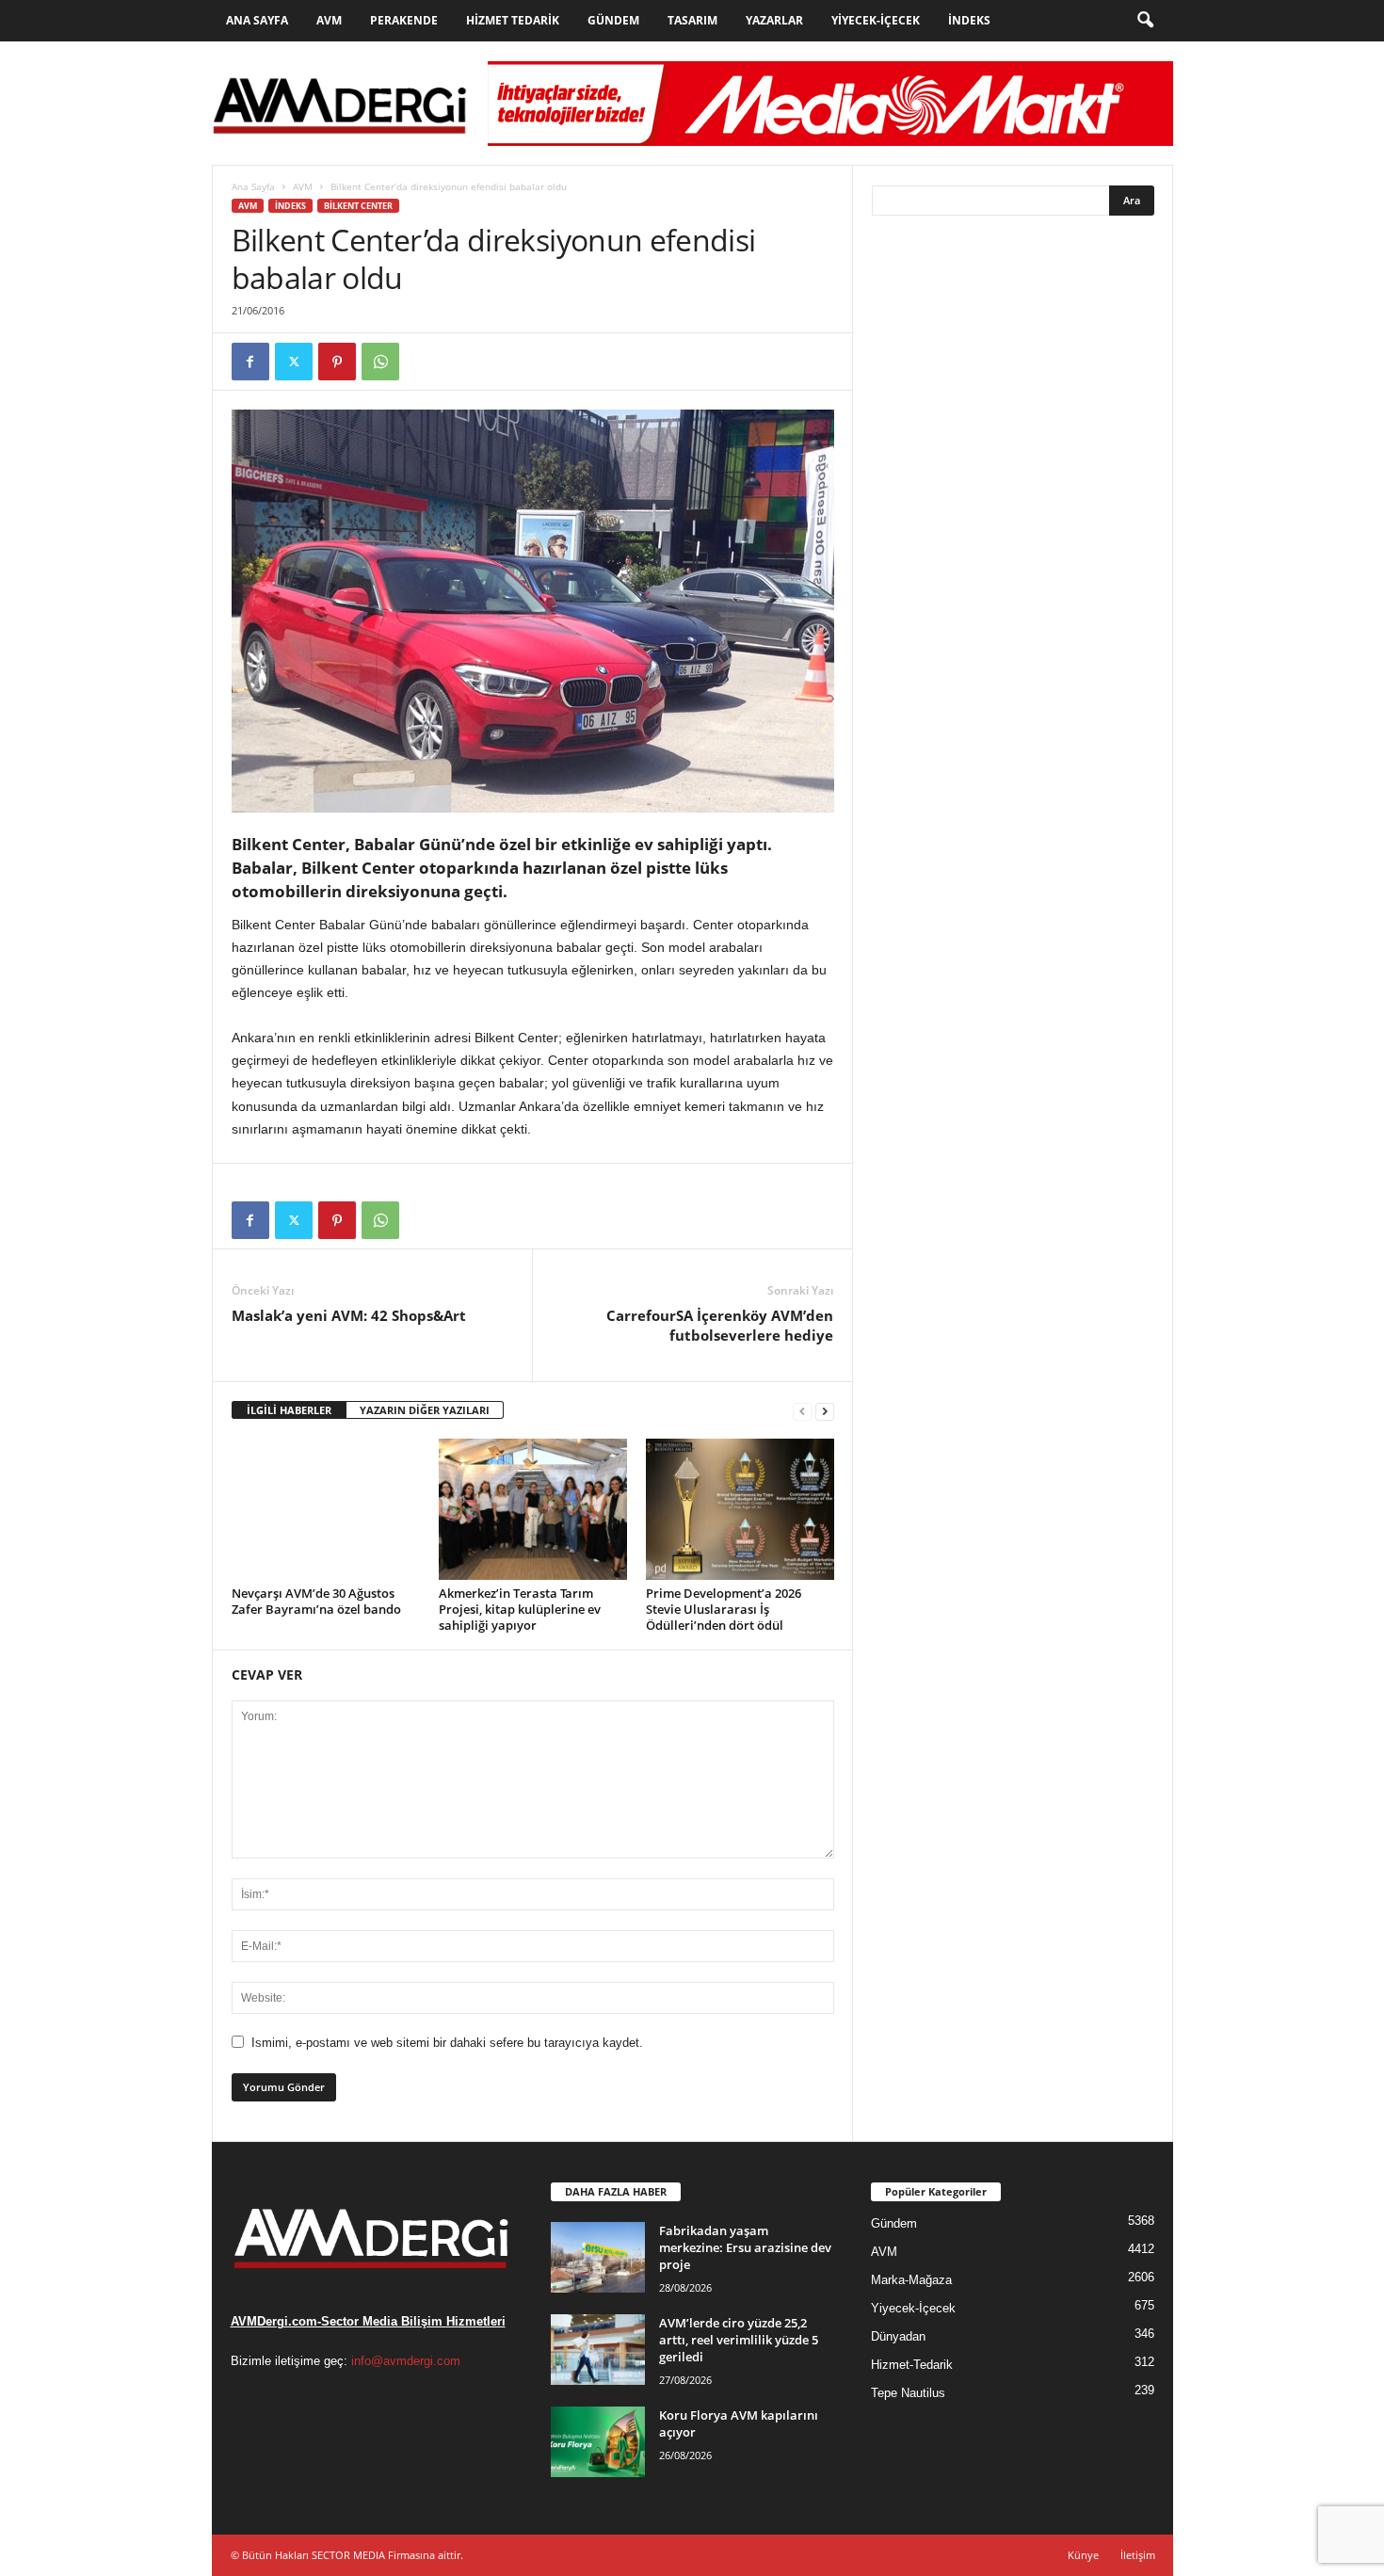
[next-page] (825, 1411)
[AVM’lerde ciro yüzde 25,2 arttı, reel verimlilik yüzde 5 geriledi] (598, 2350)
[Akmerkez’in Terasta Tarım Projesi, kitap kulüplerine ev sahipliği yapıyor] (533, 1509)
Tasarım (692, 20)
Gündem (613, 20)
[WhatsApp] (380, 362)
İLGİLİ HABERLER (289, 1410)
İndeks (969, 20)
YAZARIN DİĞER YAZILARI (425, 1410)
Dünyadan (898, 2336)
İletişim (1138, 2555)
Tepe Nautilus (908, 2393)
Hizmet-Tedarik (912, 2365)
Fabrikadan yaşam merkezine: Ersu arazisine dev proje (745, 2247)
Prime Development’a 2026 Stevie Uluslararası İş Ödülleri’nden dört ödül (724, 1609)
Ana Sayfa (257, 20)
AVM (329, 20)
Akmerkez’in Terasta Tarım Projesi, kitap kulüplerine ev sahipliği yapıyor (520, 1609)
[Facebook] (250, 362)
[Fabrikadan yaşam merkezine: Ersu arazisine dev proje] (598, 2257)
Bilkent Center (358, 206)
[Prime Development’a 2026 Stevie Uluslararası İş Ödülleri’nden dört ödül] (740, 1509)
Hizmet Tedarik (513, 20)
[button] (1145, 21)
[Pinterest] (337, 362)
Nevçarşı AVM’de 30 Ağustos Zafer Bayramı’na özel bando (316, 1601)
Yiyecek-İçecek (876, 20)
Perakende (404, 20)
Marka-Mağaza (911, 2280)
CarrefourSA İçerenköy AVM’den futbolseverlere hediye (720, 1325)
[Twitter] (294, 362)
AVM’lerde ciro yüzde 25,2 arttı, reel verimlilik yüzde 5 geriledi (739, 2340)
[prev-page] (802, 1411)
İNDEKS (290, 206)
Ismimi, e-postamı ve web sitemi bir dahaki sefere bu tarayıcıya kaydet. (447, 2043)
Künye (1083, 2555)
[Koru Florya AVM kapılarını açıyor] (598, 2442)
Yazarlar (774, 20)
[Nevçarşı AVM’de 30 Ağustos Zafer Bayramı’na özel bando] (326, 1509)
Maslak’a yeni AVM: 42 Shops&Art (349, 1315)
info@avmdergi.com (406, 2361)
